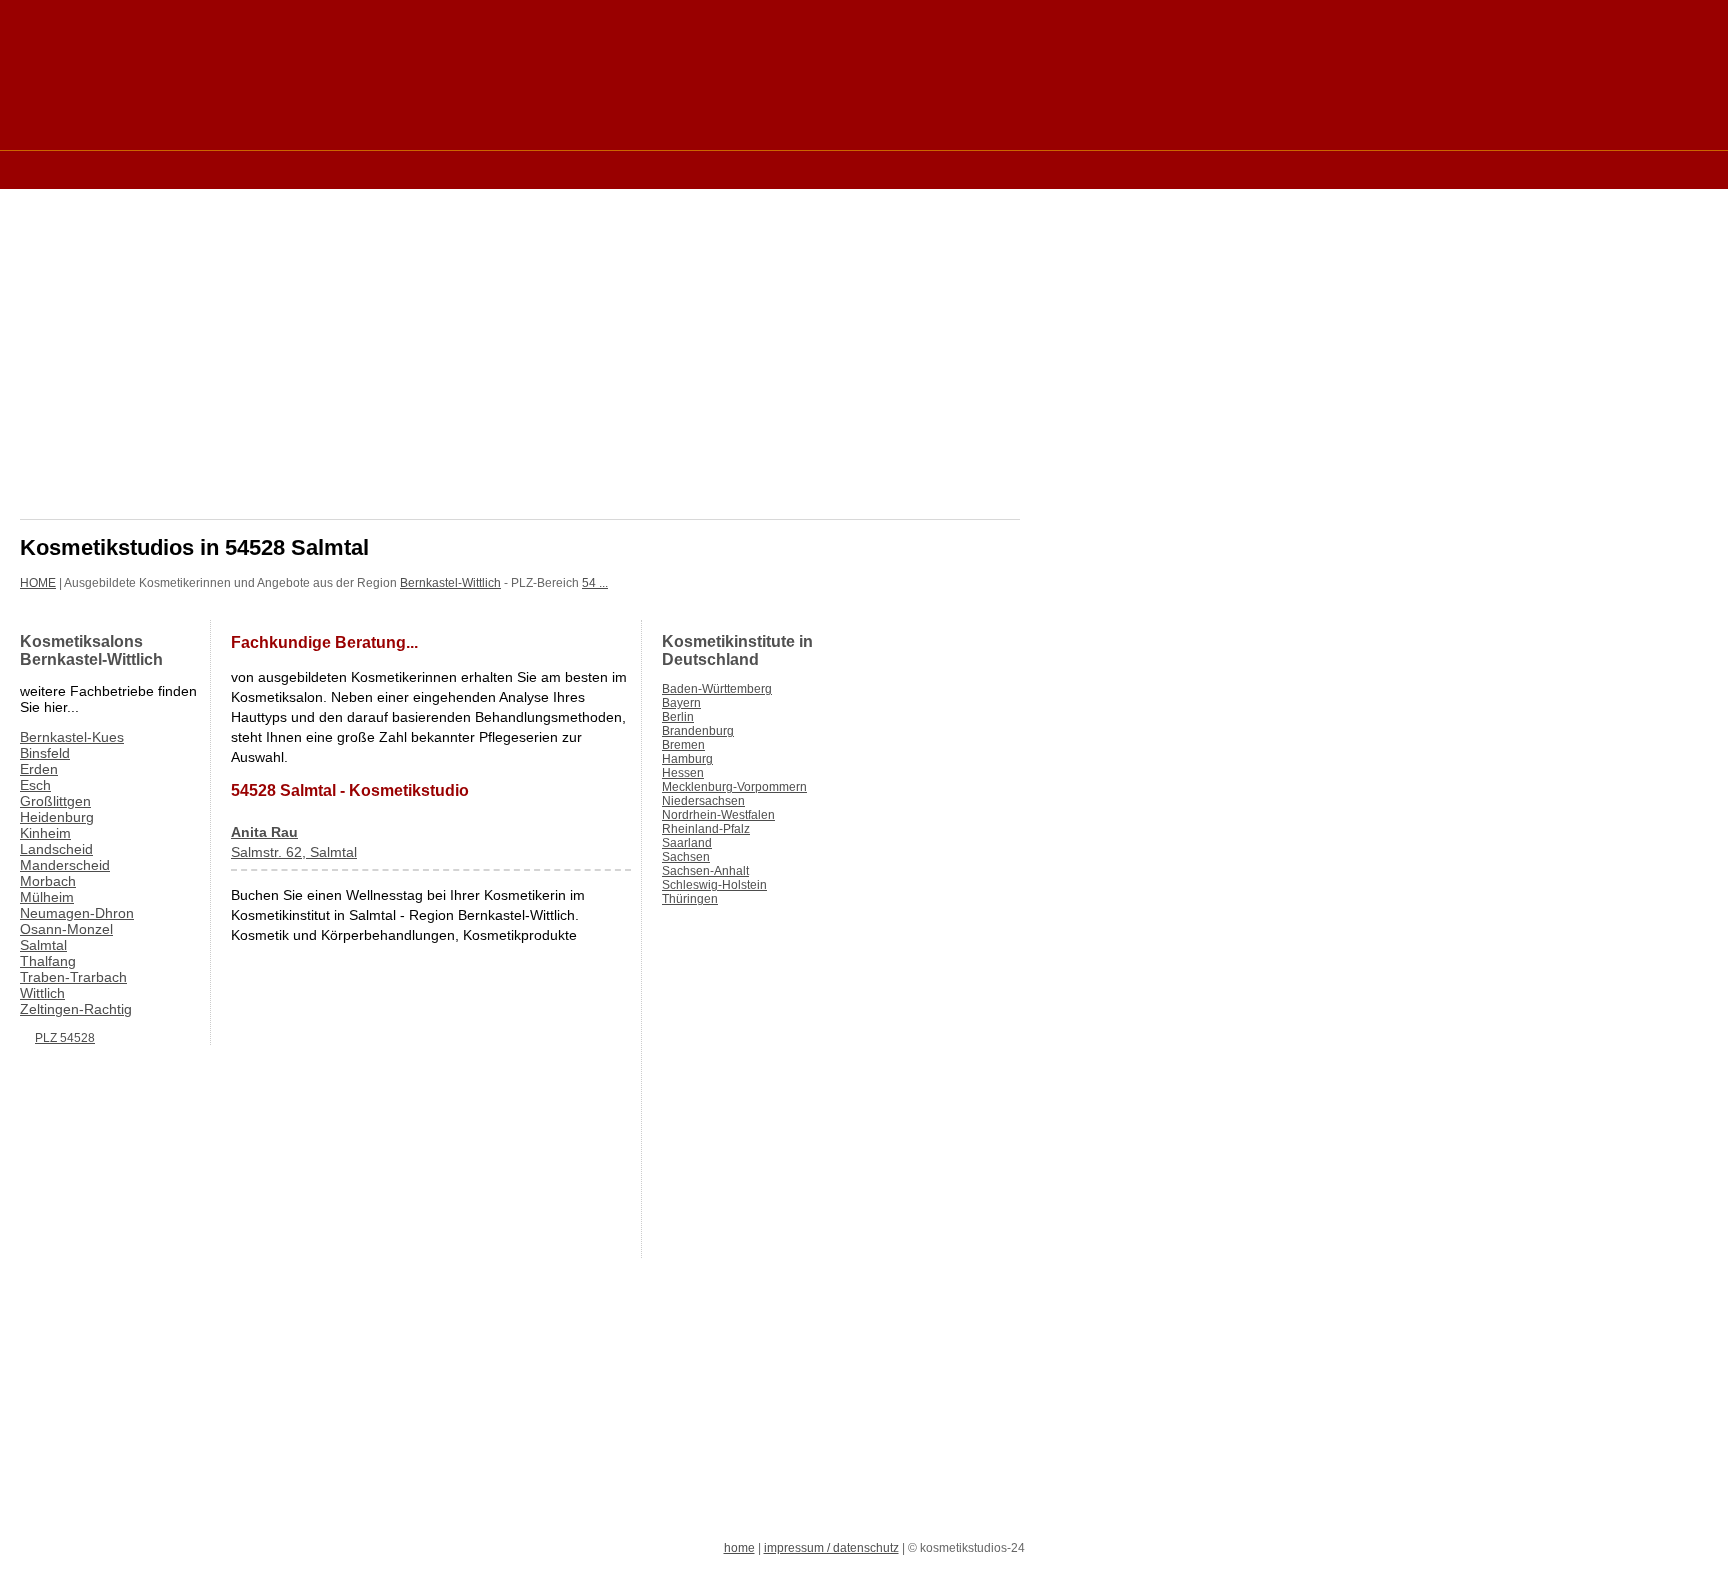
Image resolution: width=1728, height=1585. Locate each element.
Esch (35, 785)
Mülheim (47, 897)
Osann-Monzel (66, 929)
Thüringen (690, 899)
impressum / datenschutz (831, 1548)
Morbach (48, 881)
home (739, 1548)
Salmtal (43, 945)
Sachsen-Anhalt (705, 871)
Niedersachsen (703, 801)
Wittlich (42, 993)
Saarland (687, 843)
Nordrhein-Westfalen (718, 815)
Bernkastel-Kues (72, 737)
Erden (39, 769)
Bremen (683, 745)
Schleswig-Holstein (714, 885)
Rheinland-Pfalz (706, 829)
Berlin (678, 717)
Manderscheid (65, 865)
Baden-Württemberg (717, 689)
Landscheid (56, 849)
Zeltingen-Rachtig (76, 1009)
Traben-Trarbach (73, 977)
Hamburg (687, 759)
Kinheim (45, 833)
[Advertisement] (384, 168)
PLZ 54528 (65, 1038)
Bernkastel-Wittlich (450, 583)
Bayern (681, 703)
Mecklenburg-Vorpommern (734, 787)
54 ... (595, 583)
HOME (38, 583)
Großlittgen (55, 801)
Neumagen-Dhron (77, 913)
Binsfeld (45, 753)
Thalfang (48, 961)
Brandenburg (698, 731)
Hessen (683, 773)
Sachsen (686, 857)
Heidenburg (57, 817)
